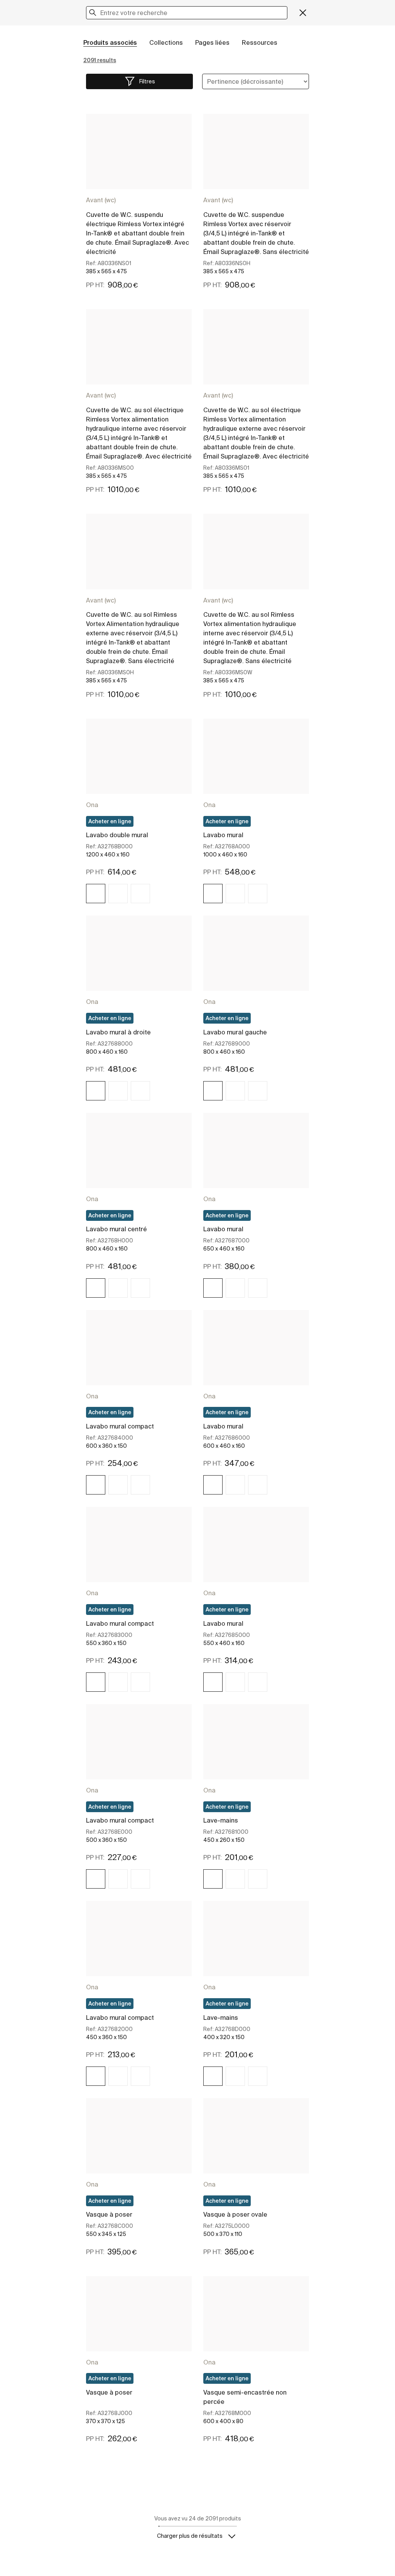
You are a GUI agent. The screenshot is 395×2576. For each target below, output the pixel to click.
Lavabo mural (223, 835)
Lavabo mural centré (116, 1229)
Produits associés (110, 42)
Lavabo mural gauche (235, 1032)
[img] (96, 894)
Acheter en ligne (110, 821)
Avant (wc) (101, 200)
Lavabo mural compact (120, 1426)
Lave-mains (221, 1820)
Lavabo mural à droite (118, 1032)
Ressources (260, 42)
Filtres (147, 81)
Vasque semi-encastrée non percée (245, 2397)
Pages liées (212, 42)
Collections (166, 42)
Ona (92, 805)
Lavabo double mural (117, 835)
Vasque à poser (109, 2214)
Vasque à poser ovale (235, 2214)
